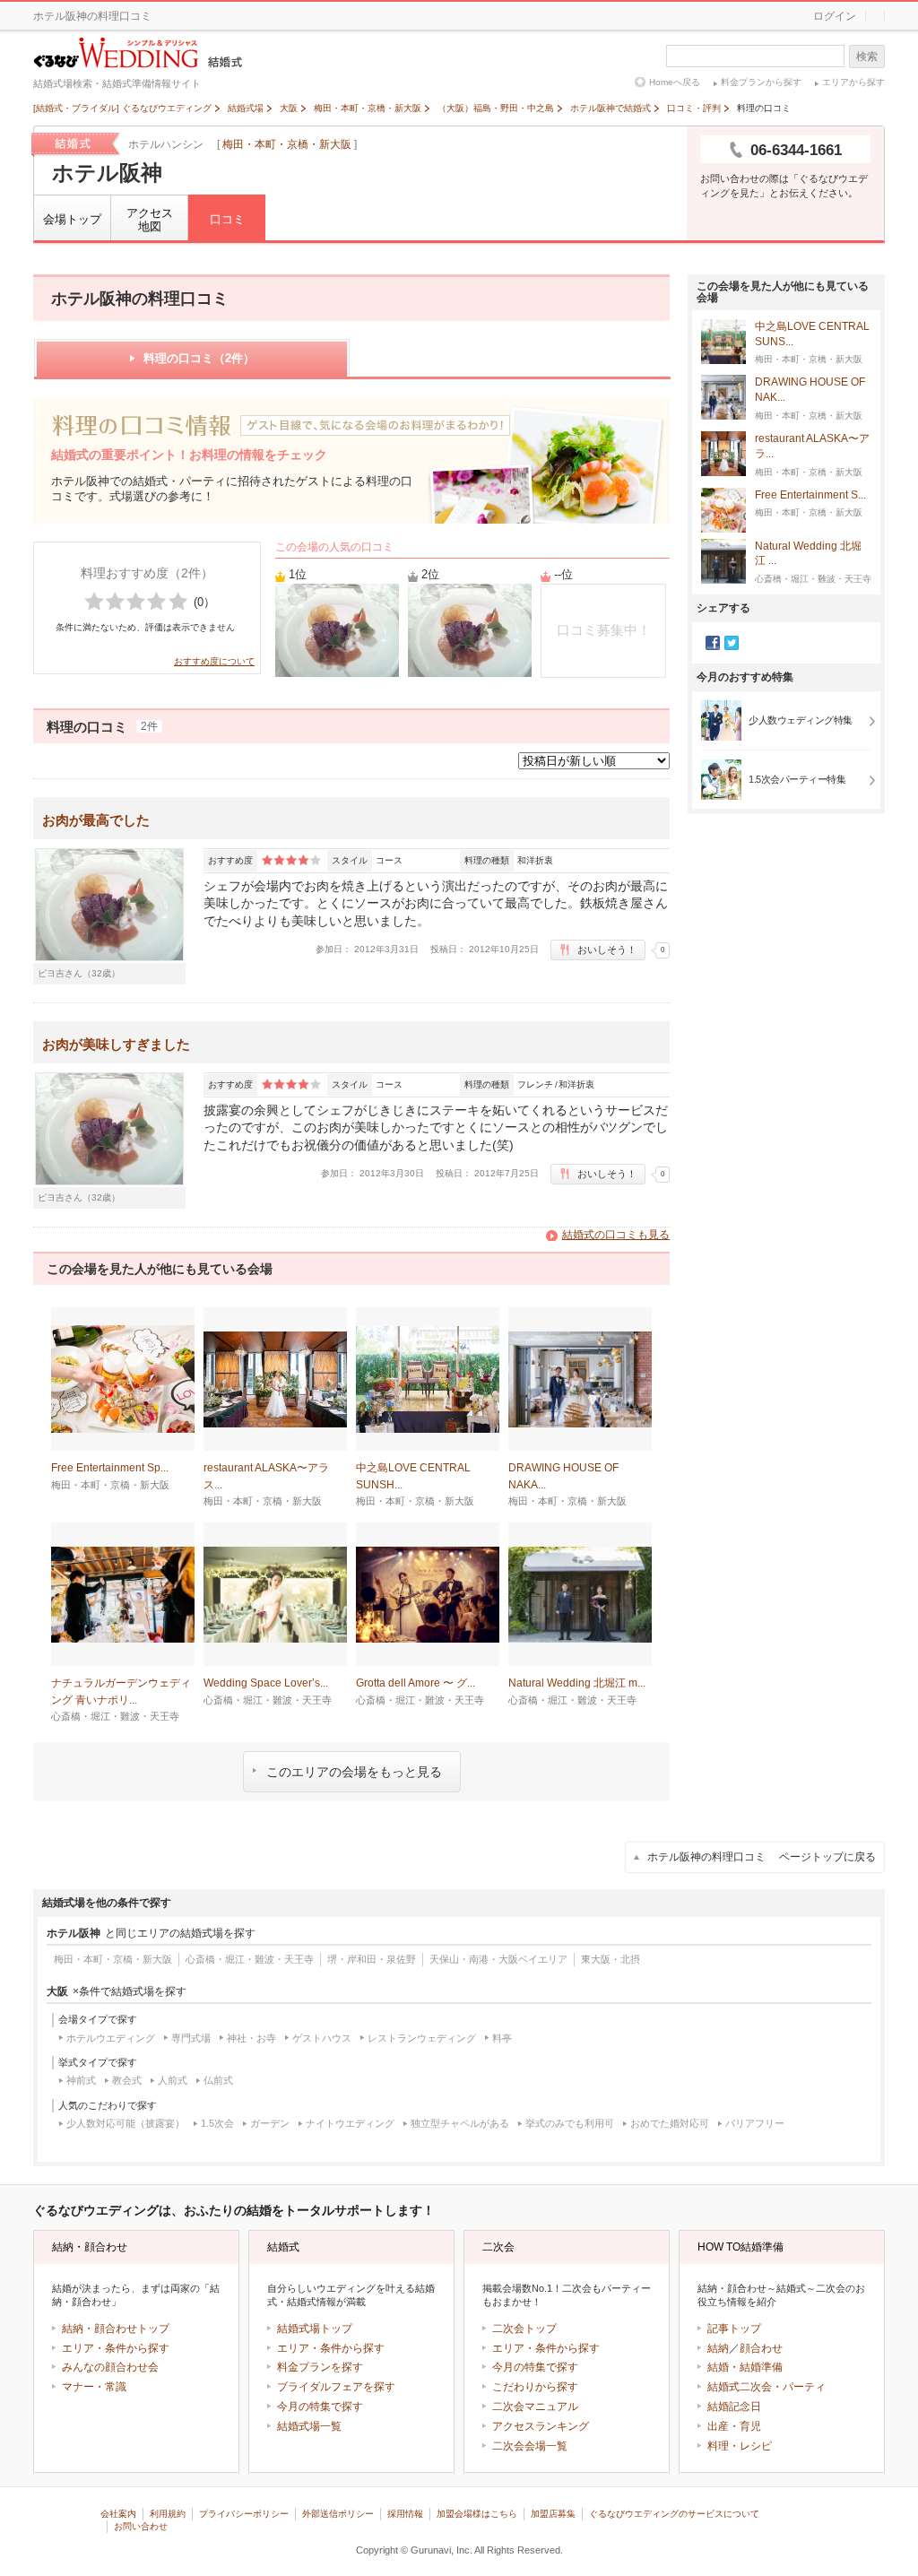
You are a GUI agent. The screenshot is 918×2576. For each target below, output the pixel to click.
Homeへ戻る (675, 82)
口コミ (227, 219)
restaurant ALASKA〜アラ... (812, 446)
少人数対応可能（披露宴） (126, 2123)
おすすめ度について (214, 661)
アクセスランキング (541, 2426)
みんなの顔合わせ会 (110, 2367)
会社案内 (118, 2514)
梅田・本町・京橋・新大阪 (287, 144)
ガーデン (270, 2123)
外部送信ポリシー (338, 2514)
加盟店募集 (553, 2514)
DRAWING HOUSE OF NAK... (810, 390)
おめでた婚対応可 (670, 2123)
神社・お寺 (251, 2038)
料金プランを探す (320, 2367)
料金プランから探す (761, 82)
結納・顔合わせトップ (116, 2329)
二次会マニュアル (535, 2407)
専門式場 (191, 2038)
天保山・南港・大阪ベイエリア (498, 1959)
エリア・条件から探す (116, 2348)
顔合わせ (761, 2348)
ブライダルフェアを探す (336, 2387)
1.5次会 (217, 2123)
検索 (867, 56)
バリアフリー (755, 2123)
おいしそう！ (607, 950)
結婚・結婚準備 (745, 2367)
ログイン (835, 16)
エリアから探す (853, 82)
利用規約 (168, 2514)
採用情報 (405, 2514)
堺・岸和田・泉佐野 (372, 1959)
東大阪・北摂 (611, 1959)
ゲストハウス (322, 2038)
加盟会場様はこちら (477, 2514)
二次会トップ (524, 2329)
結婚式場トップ (315, 2329)
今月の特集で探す (320, 2407)
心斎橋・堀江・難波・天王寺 (250, 1959)
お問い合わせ (141, 2526)
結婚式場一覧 (309, 2426)
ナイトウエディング (350, 2123)
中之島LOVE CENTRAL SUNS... (812, 334)
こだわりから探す (535, 2387)
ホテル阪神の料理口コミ (762, 1857)
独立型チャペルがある (460, 2123)
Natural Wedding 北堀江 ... (808, 554)
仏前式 (218, 2080)
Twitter (732, 643)
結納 (718, 2348)
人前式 (173, 2080)
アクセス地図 (150, 220)
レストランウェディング (422, 2038)
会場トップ (72, 219)
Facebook (713, 643)
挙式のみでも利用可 (570, 2123)
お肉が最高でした (96, 820)
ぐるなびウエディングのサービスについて (674, 2514)
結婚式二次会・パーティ (766, 2387)
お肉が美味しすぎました (116, 1044)
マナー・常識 (94, 2387)
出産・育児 (734, 2426)
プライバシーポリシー (244, 2514)
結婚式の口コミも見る (616, 1235)
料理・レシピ (740, 2446)
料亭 (502, 2038)
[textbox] (755, 56)
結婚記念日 (734, 2407)
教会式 (127, 2080)
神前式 (81, 2080)
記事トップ (734, 2329)
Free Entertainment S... (810, 495)
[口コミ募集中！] (603, 673)
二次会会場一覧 (530, 2446)
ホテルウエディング (111, 2038)
